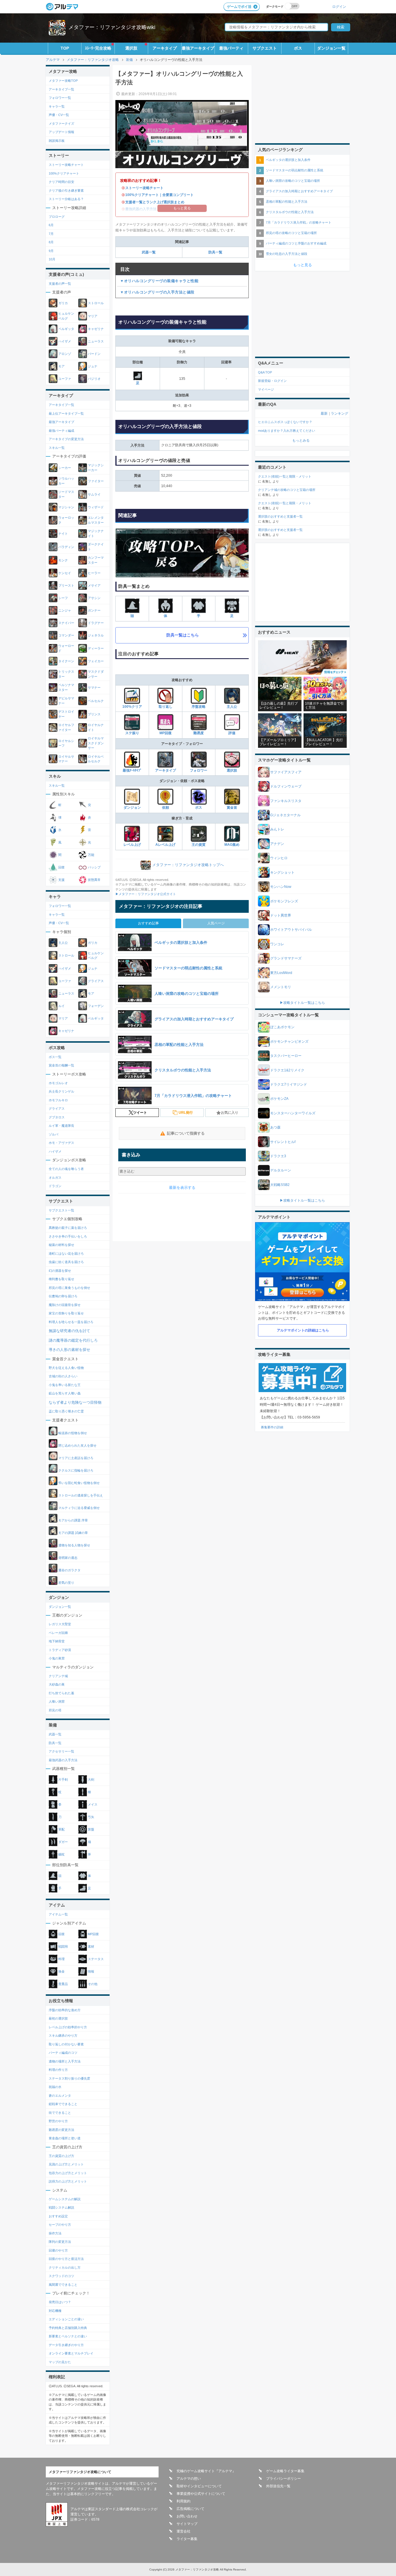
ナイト (63, 534)
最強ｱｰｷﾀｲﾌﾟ (132, 770)
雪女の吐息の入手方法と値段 (287, 254)
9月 (51, 251)
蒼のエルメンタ (60, 2096)
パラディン (67, 547)
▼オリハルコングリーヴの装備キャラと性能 (159, 281)
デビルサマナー (66, 701)
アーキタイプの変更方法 (66, 439)
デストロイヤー (66, 714)
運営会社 (184, 2531)
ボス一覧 (55, 1057)
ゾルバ (53, 1134)
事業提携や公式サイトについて (201, 2494)
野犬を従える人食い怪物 (66, 1368)
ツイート (140, 1113)
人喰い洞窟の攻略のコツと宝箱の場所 (293, 181)
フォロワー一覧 (60, 98)
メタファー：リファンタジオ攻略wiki (112, 27)
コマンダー (67, 635)
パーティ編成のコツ (63, 2053)
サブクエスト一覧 (61, 1210)
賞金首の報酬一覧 (61, 1065)
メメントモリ (281, 987)
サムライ (94, 494)
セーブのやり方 (60, 2225)
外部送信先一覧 (278, 2486)
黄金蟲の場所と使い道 (65, 2138)
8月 (51, 242)
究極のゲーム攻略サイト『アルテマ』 (206, 2471)
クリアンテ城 (58, 1676)
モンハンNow (281, 887)
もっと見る (303, 265)
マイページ (266, 389)
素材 (91, 1946)
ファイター (96, 481)
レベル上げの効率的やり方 (68, 2027)
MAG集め (232, 845)
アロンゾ (65, 354)
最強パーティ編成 (61, 431)
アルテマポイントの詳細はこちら (303, 1330)
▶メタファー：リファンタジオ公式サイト (146, 894)
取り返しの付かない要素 (66, 2044)
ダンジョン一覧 (331, 48)
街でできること (60, 2113)
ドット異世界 (281, 915)
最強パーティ (231, 48)
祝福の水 (55, 2087)
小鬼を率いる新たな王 (65, 1385)
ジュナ (93, 366)
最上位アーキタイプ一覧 (66, 413)
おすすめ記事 (148, 923)
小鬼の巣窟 (57, 1658)
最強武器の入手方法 (63, 1760)
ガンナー (94, 610)
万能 (91, 855)
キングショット (282, 872)
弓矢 (91, 1817)
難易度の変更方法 (61, 2130)
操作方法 (55, 2233)
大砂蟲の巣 (57, 1684)
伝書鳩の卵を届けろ (63, 1296)
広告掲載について (190, 2509)
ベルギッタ (67, 329)
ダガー (63, 1842)
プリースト (67, 585)
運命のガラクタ (69, 1570)
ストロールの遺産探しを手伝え (80, 1495)
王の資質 (199, 845)
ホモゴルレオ (58, 1083)
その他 (93, 1984)
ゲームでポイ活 (239, 7)
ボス (298, 48)
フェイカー (96, 661)
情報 (91, 1971)
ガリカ (63, 303)
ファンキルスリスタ (286, 801)
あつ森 (275, 1127)
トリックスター (66, 674)
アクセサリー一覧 (61, 1751)
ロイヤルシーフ (66, 743)
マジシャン (67, 507)
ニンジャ (65, 610)
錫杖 (62, 1854)
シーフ (63, 598)
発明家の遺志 (67, 1557)
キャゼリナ (96, 329)
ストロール (96, 303)
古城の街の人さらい (63, 1376)
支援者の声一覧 (60, 284)
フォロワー (199, 770)
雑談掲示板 (57, 141)
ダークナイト (96, 547)
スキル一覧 (57, 448)
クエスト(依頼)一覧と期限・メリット (285, 476)
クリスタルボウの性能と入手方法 (290, 212)
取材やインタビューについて (199, 2486)
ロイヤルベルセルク (96, 759)
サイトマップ (187, 2524)
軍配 (62, 1829)
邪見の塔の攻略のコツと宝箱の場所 (291, 233)
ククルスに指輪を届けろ (75, 1470)
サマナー (94, 687)
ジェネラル (96, 635)
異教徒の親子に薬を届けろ (68, 1228)
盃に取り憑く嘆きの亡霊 (66, 1411)
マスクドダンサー (96, 674)
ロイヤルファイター (66, 727)
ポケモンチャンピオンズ (289, 1042)
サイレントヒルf (283, 1142)
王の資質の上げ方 (61, 2156)
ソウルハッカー (66, 481)
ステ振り (132, 733)
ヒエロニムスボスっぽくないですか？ (285, 422)
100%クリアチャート (64, 173)
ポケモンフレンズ (284, 901)
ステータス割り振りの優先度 (69, 2078)
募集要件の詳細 (272, 1427)
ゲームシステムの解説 (65, 2199)
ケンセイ (65, 573)
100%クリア (132, 707)
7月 (51, 234)
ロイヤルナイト (96, 727)
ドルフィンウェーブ (286, 786)
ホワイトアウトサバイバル (291, 930)
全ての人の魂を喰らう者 (66, 1169)
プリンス (94, 714)
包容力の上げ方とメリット (68, 2173)
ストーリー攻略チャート (144, 188)
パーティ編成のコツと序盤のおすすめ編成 (296, 243)
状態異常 (94, 880)
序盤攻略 (199, 707)
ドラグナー (96, 623)
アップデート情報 (61, 132)
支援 (62, 880)
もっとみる (301, 440)
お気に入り (230, 1113)
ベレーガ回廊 (58, 1633)
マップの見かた (60, 2362)
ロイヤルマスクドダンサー (96, 743)
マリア (93, 316)
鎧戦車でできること (63, 2104)
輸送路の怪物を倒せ (72, 1433)
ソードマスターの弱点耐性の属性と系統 (295, 170)
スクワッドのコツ (61, 2276)
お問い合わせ (187, 2516)
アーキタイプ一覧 (61, 89)
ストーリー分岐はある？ (66, 199)
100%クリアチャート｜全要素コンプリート (159, 195)
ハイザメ (65, 341)
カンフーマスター (96, 560)
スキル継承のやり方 (63, 2036)
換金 (62, 1971)
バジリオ (94, 379)
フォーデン (96, 1006)
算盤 (91, 1829)
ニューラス (96, 341)
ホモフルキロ (58, 1100)
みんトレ (277, 829)
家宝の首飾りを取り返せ (66, 1313)
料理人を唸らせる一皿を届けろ (71, 1322)
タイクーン (67, 661)
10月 (52, 259)
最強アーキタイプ (198, 48)
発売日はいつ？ (60, 2302)
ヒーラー (94, 573)
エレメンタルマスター (96, 520)
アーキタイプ (165, 48)
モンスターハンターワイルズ (293, 1113)
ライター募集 (187, 2539)
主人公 (232, 707)
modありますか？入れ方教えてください (287, 431)
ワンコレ (277, 944)
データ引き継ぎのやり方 (66, 2345)
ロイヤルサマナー (66, 759)
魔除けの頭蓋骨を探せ (65, 1305)
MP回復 (166, 733)
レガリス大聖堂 (60, 1624)
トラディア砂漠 (60, 1650)
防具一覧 (215, 252)
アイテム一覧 (58, 1914)
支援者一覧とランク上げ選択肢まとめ (155, 202)
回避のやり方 (58, 2250)
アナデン (277, 844)
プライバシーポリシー (284, 2479)
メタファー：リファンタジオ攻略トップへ (188, 865)
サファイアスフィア (286, 772)
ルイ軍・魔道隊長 (61, 1126)
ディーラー (96, 648)
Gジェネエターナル (285, 815)
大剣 (91, 1779)
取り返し (166, 707)
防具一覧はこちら (183, 635)
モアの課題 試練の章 (73, 1532)
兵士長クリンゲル (61, 1091)
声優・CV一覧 (59, 115)
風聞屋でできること (63, 2285)
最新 (324, 413)
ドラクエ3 (278, 1156)
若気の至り (66, 1582)
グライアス (96, 981)
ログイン (339, 7)
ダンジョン (132, 808)
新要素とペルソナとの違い (68, 2336)
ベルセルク (96, 701)
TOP (65, 48)
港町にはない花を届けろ (66, 1253)
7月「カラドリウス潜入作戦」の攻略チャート (299, 222)
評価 (232, 733)
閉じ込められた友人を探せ (77, 1445)
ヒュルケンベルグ (66, 316)
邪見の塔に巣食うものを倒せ (69, 1288)
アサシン (94, 598)
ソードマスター (66, 494)
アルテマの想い (189, 2479)
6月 (51, 225)
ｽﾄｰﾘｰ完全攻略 (98, 48)
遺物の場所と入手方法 (65, 2061)
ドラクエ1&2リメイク (287, 1070)
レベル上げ (132, 845)
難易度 (199, 733)
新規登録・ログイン (272, 381)
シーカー (65, 468)
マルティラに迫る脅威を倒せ (79, 1507)
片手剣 (63, 1779)
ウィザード (96, 507)
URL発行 (186, 1113)
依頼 (166, 808)
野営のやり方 (58, 2121)
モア (62, 366)
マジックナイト (96, 533)
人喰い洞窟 (57, 1701)
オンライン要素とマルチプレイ (71, 2353)
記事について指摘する (186, 1133)
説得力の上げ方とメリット (68, 2181)
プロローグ (57, 217)
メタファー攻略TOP (63, 81)
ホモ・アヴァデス (61, 1143)
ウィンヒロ (279, 858)
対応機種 (55, 2311)
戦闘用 (63, 1946)
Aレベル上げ (165, 845)
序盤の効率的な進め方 (65, 2010)
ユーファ (65, 379)
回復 (62, 867)
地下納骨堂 (57, 1641)
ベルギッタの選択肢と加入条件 (288, 160)
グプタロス (57, 1117)
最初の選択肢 (58, 2018)
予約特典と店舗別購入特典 (68, 2328)
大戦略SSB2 (280, 1185)
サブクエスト (265, 48)
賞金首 (232, 808)
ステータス (96, 1959)
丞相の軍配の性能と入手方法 (287, 202)
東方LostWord (281, 973)
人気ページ (216, 923)
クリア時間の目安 (61, 182)
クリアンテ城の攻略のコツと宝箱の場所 (287, 490)
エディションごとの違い (66, 2319)
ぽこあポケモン (282, 1027)
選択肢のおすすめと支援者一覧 (280, 516)
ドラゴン (55, 1186)
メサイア (94, 585)
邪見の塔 (55, 1710)
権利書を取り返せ (61, 1279)
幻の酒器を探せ (60, 1271)
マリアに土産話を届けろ (75, 1458)
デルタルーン (281, 1170)
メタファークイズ (61, 124)
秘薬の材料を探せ (61, 1245)
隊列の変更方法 (60, 2242)
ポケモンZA (279, 1099)
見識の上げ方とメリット (66, 2164)
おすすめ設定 (58, 2216)
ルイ (62, 1006)
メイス (93, 1804)
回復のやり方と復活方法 (66, 2259)
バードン (94, 354)
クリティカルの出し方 (65, 2267)
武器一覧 (149, 252)
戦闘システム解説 (61, 2207)
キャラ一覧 (57, 106)
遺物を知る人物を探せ (74, 1545)
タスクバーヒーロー (286, 1056)
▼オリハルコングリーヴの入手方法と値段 (157, 292)
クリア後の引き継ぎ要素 (66, 191)
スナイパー (67, 623)
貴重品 (63, 1984)
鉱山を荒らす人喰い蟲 (65, 1393)
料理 (62, 1959)
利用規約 (184, 2501)
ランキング (339, 413)
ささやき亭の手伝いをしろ (68, 1236)
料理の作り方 (58, 2070)
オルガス (55, 1178)
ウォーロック (66, 520)
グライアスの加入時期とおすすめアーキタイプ (299, 191)
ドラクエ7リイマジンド (289, 1084)
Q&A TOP (265, 372)
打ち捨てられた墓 (61, 1693)
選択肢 (131, 48)
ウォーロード (66, 648)
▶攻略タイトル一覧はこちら (302, 1003)
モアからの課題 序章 (73, 1520)
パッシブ (94, 867)
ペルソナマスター (66, 687)
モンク (63, 560)
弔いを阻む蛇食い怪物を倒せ (79, 1483)
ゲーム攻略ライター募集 (285, 2471)
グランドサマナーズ (286, 958)
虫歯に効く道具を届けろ (66, 1262)
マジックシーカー (96, 468)
